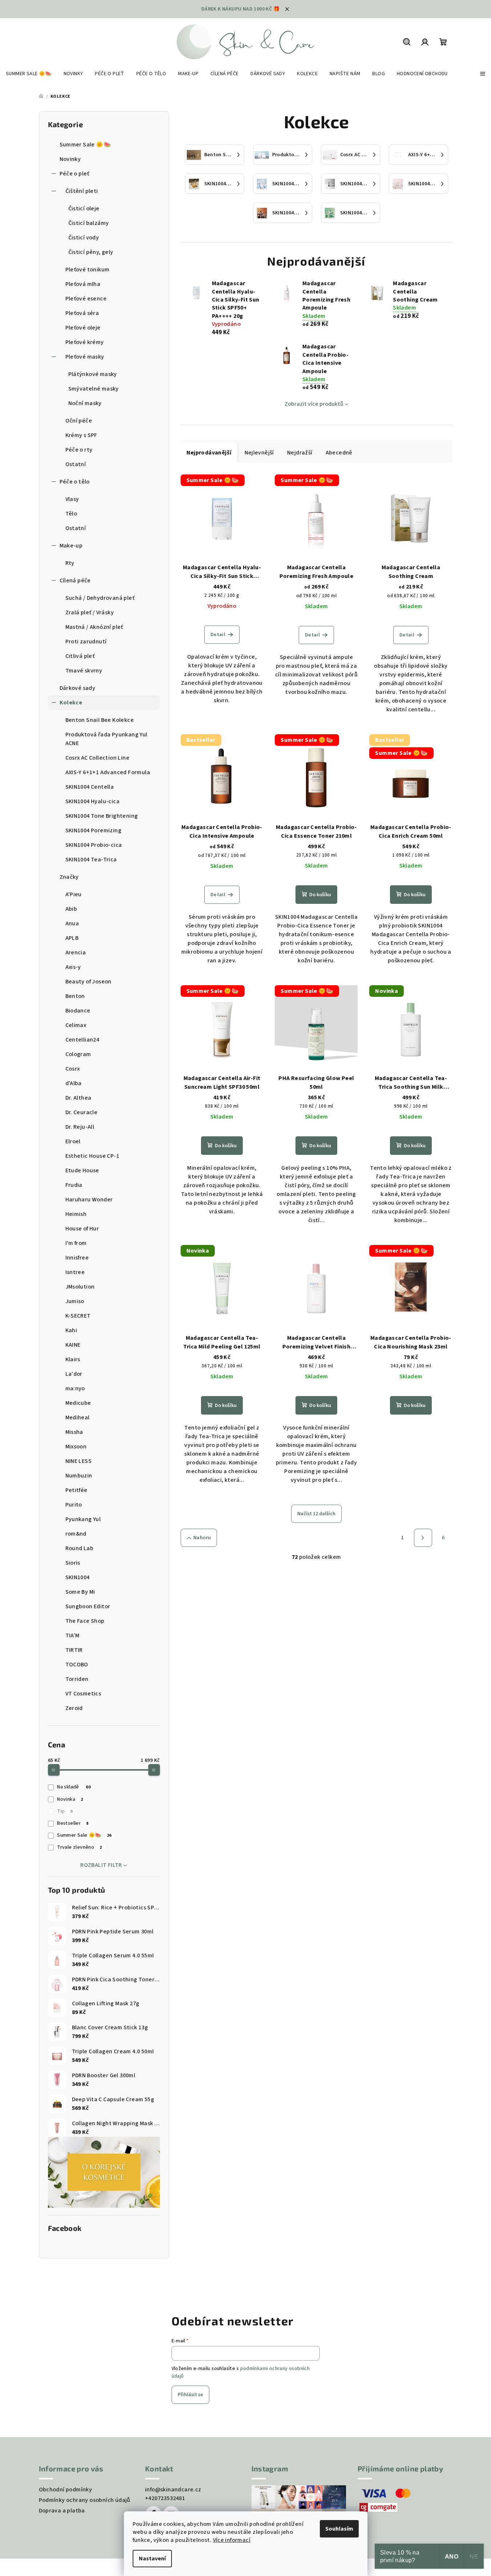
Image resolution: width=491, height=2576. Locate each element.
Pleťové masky (85, 357)
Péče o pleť (75, 174)
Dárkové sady (78, 688)
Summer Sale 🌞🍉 (85, 145)
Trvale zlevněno (79, 1847)
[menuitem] (29, 74)
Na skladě (74, 1787)
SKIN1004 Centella (90, 787)
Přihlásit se (190, 2395)
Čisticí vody (84, 238)
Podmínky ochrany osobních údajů (85, 2500)
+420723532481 (165, 2498)
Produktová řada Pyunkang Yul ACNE (106, 739)
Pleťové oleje (83, 328)
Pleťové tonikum (88, 270)
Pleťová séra (82, 313)
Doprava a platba (62, 2511)
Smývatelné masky (94, 389)
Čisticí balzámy (89, 223)
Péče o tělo (75, 482)
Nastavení (152, 2559)
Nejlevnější (259, 453)
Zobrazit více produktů (314, 404)
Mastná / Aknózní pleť (94, 627)
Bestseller (73, 1823)
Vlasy (72, 499)
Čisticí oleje (84, 209)
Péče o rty (79, 450)
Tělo (71, 514)
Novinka (70, 1799)
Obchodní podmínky (66, 2490)
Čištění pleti (82, 191)
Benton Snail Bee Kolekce (100, 720)
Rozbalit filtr (101, 1865)
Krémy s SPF (81, 435)
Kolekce (71, 703)
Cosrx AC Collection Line (98, 758)
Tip (65, 1811)
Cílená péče (75, 581)
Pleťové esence (86, 299)
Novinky (70, 159)
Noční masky (85, 403)
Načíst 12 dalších (316, 1514)
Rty (70, 563)
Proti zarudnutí (86, 642)
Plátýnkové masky (93, 374)
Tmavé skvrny (84, 671)
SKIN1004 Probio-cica (94, 845)
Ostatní (76, 464)
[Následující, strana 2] (423, 1538)
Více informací (232, 2540)
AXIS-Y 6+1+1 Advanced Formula (108, 772)
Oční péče (79, 421)
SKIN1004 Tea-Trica (91, 860)
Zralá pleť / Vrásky (90, 612)
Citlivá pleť (80, 656)
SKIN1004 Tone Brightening (102, 816)
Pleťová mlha (83, 284)
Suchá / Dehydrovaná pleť (100, 598)
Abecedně (339, 453)
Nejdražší (300, 453)
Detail (218, 635)
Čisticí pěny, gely (91, 252)
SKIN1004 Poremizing (94, 830)
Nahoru (202, 1538)
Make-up (71, 546)
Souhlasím (339, 2529)
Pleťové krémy (85, 342)
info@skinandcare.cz (173, 2490)
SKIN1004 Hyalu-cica (93, 801)
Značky (69, 877)
